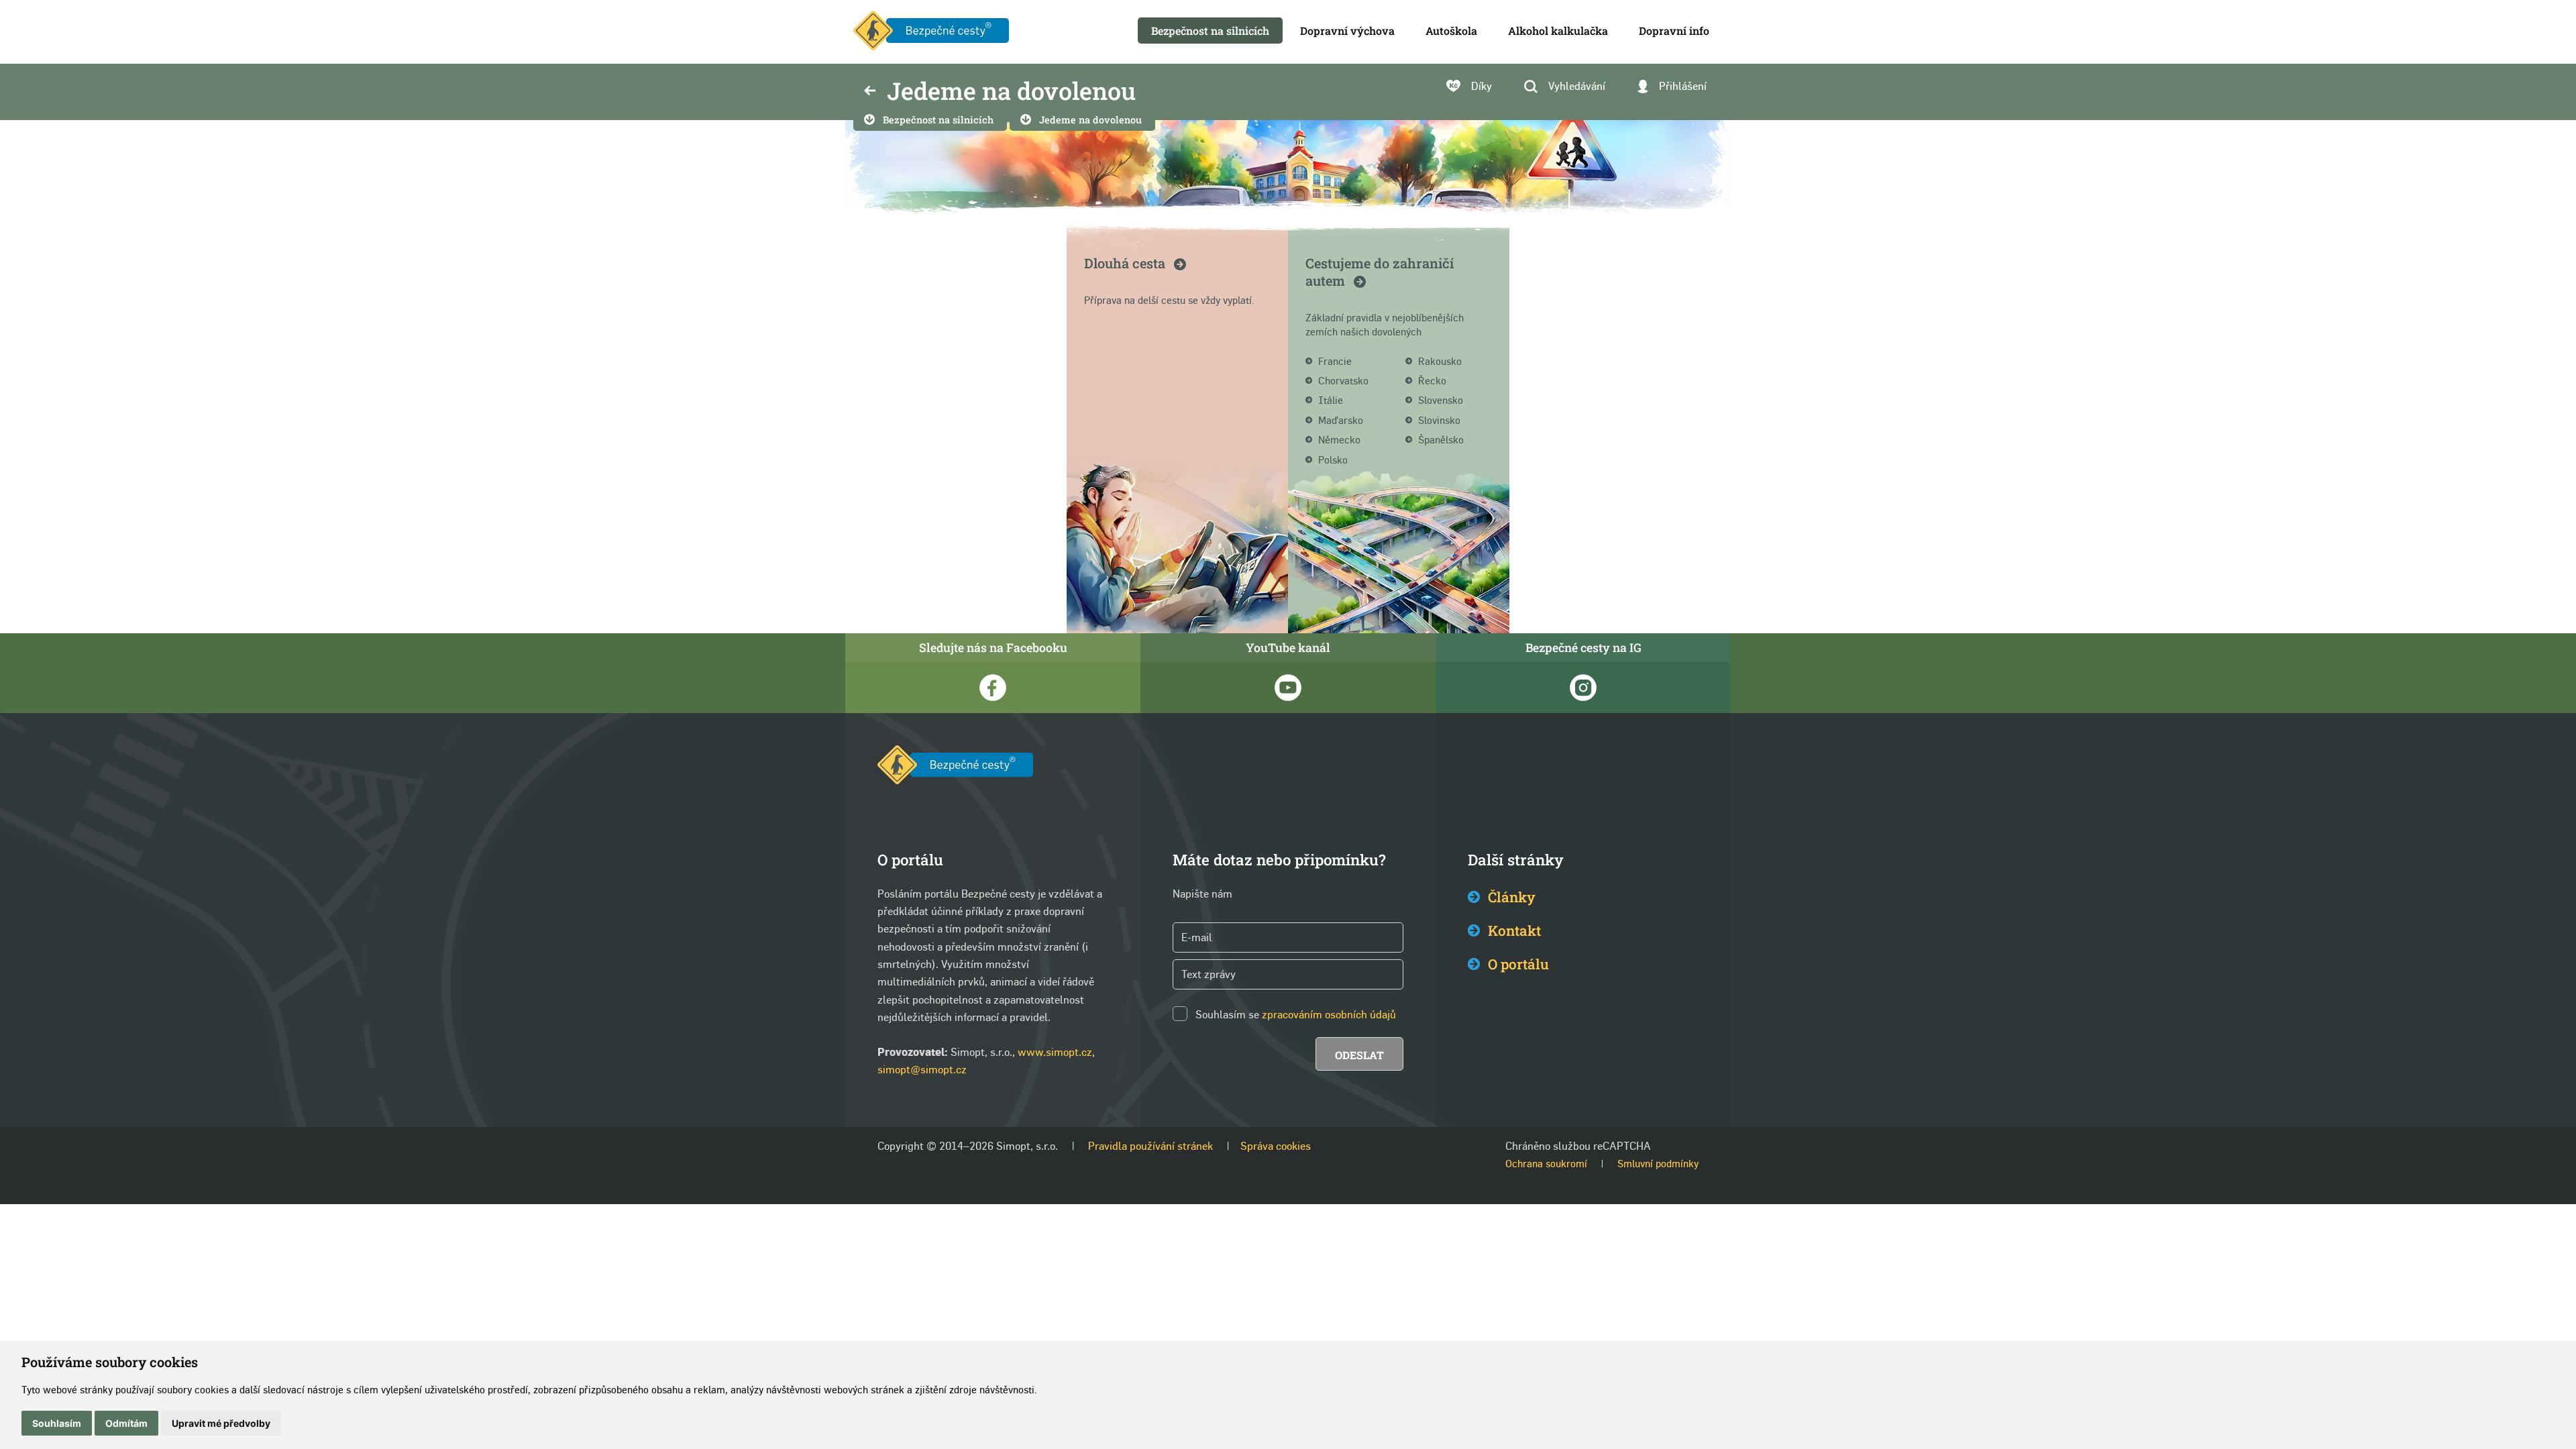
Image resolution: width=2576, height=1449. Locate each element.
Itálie (1331, 400)
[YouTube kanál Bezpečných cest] (1288, 688)
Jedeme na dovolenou (1090, 120)
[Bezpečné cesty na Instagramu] (1583, 688)
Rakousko (1440, 361)
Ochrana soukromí (1546, 1164)
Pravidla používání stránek (1150, 1146)
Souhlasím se (1227, 1015)
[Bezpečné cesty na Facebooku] (993, 688)
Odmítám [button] (126, 1423)
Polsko (1333, 460)
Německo (1339, 440)
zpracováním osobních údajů (1329, 1015)
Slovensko (1441, 400)
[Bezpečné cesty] (931, 32)
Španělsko (1441, 440)
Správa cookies (1276, 1146)
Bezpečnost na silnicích (938, 120)
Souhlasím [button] (57, 1423)
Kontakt (1514, 930)
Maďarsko (1341, 420)
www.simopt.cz (1055, 1052)
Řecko (1432, 381)
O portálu (1518, 964)
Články (1512, 897)
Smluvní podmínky (1658, 1164)
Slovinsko (1439, 420)
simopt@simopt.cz (922, 1070)
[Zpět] (870, 92)
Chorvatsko (1343, 381)
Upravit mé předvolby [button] (221, 1423)
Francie (1335, 361)
